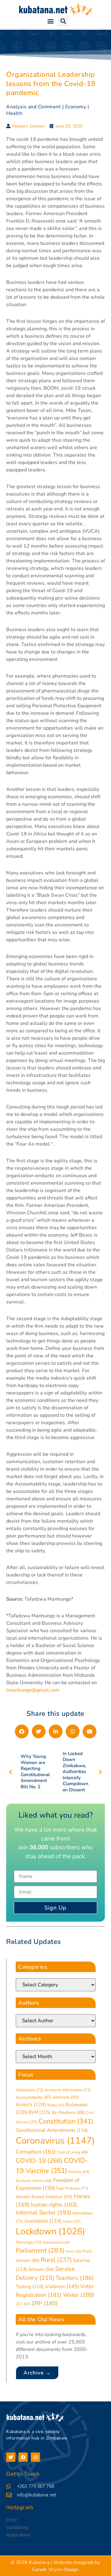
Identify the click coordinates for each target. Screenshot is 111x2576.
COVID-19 (39, 2161)
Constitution (66, 2121)
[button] (50, 21)
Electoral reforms (34, 2181)
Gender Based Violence (44, 2197)
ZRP (45, 2303)
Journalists (43, 2221)
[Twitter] (11, 2457)
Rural (56, 2260)
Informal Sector (43, 2213)
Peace (74, 2251)
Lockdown (50, 2231)
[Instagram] (35, 2457)
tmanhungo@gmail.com (33, 1690)
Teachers (75, 2278)
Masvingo (29, 2242)
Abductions (30, 2090)
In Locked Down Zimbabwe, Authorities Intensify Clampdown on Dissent (76, 1772)
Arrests (31, 2105)
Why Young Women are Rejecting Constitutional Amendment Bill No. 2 (35, 1772)
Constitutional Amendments (52, 2130)
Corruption (36, 2152)
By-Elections (68, 2112)
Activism (66, 2097)
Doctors (79, 2172)
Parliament (40, 2250)
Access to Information (68, 2090)
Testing (30, 2287)
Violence (62, 2286)
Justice (72, 2221)
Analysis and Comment (33, 107)
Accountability (34, 2097)
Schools (41, 2269)
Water (79, 2295)
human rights (54, 2205)
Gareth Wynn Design (55, 2569)
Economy (76, 107)
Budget (56, 2105)
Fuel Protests (72, 2188)
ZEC (23, 2304)
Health (14, 113)
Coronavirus (55, 2140)
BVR (39, 2112)
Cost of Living (72, 2152)
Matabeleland (56, 2242)
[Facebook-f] (23, 2457)
